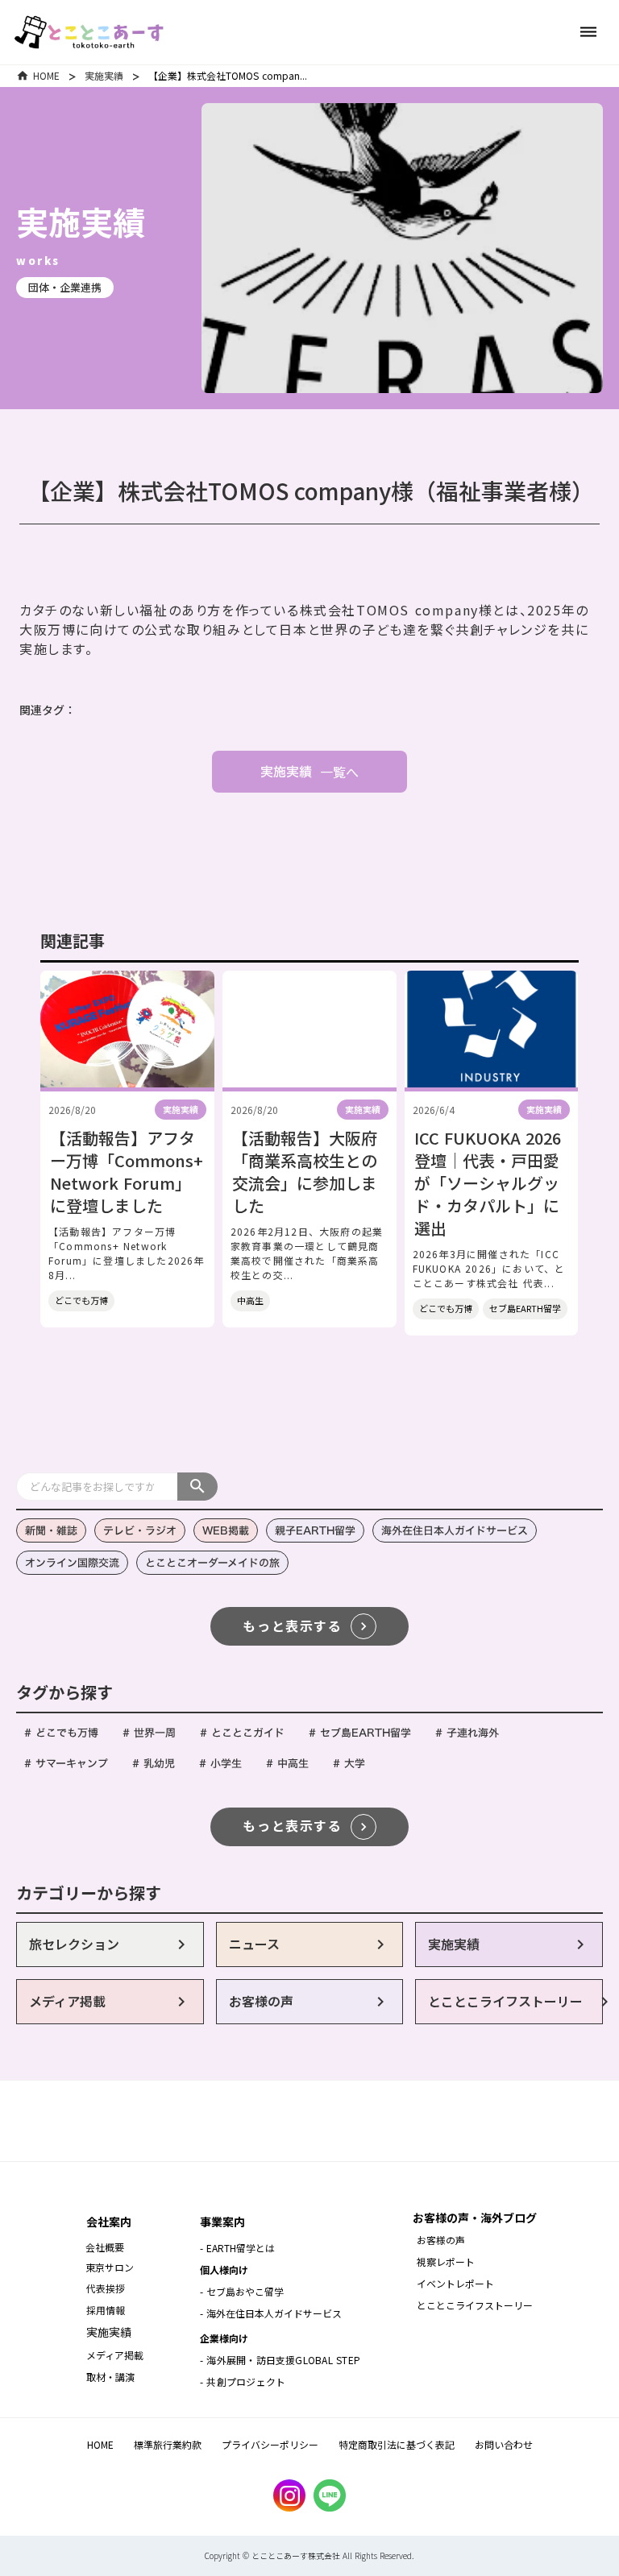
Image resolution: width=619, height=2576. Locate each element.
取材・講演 (110, 2377)
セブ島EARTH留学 (525, 1308)
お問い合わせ (504, 2444)
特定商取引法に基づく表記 (397, 2444)
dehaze (588, 32)
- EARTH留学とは (237, 2248)
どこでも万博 (81, 1300)
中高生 (250, 1300)
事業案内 (222, 2222)
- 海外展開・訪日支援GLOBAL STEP (280, 2360)
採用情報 (107, 2310)
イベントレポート (455, 2283)
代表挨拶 (106, 2288)
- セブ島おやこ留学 (242, 2291)
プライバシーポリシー (270, 2444)
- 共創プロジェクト (243, 2381)
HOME (46, 75)
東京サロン (110, 2267)
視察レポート (446, 2261)
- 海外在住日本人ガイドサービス (271, 2313)
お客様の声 (441, 2240)
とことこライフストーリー (475, 2305)
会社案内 (109, 2222)
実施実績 (104, 75)
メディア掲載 (115, 2355)
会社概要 (105, 2247)
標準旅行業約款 (168, 2444)
